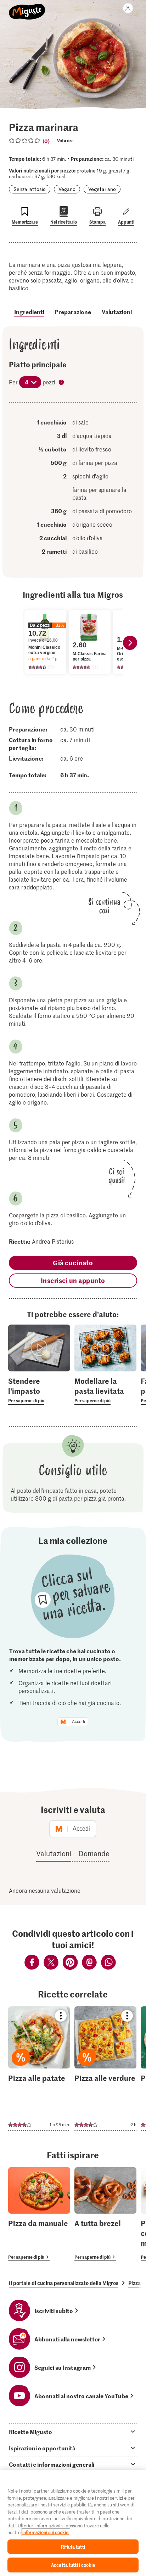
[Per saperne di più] (39, 1390)
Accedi (78, 1722)
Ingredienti (29, 312)
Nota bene (62, 383)
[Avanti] (130, 643)
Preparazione (73, 312)
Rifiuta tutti (73, 2547)
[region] (73, 2523)
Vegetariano (102, 189)
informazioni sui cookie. (46, 2532)
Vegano (67, 189)
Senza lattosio (30, 189)
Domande (94, 1853)
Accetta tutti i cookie (73, 2565)
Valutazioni (117, 312)
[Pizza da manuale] (39, 2214)
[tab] (73, 2432)
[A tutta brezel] (105, 2214)
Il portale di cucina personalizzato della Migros (64, 2283)
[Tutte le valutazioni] (25, 141)
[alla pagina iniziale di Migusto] (27, 8)
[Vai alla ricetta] (39, 2068)
